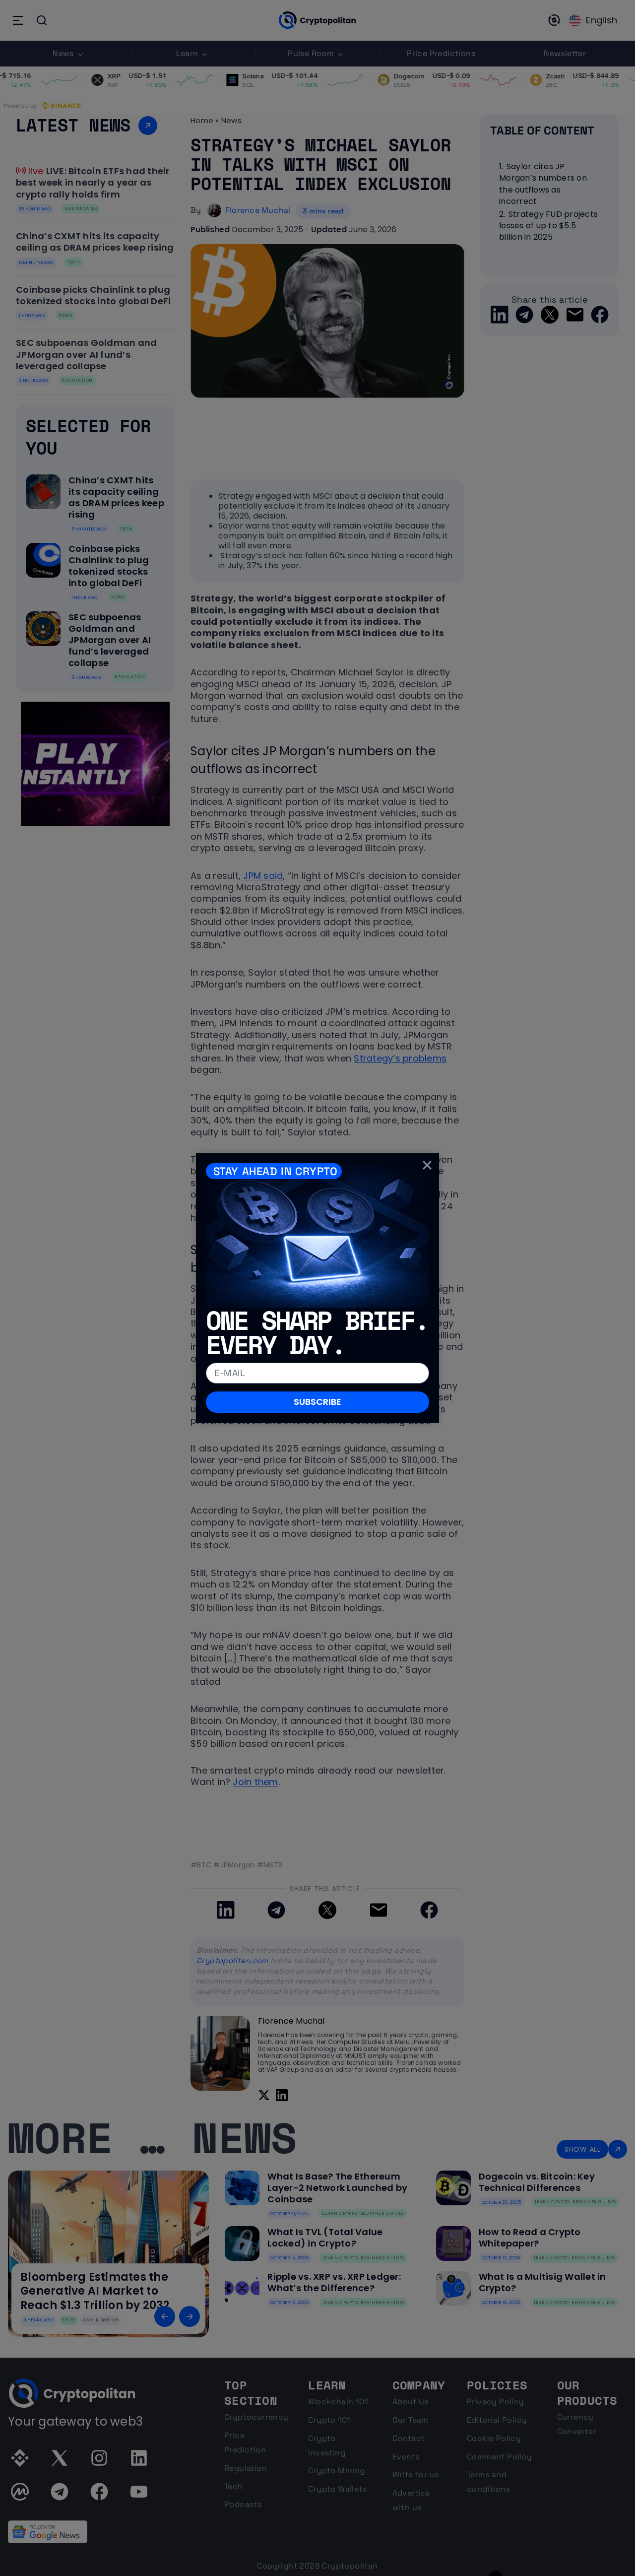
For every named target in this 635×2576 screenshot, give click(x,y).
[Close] (427, 1165)
